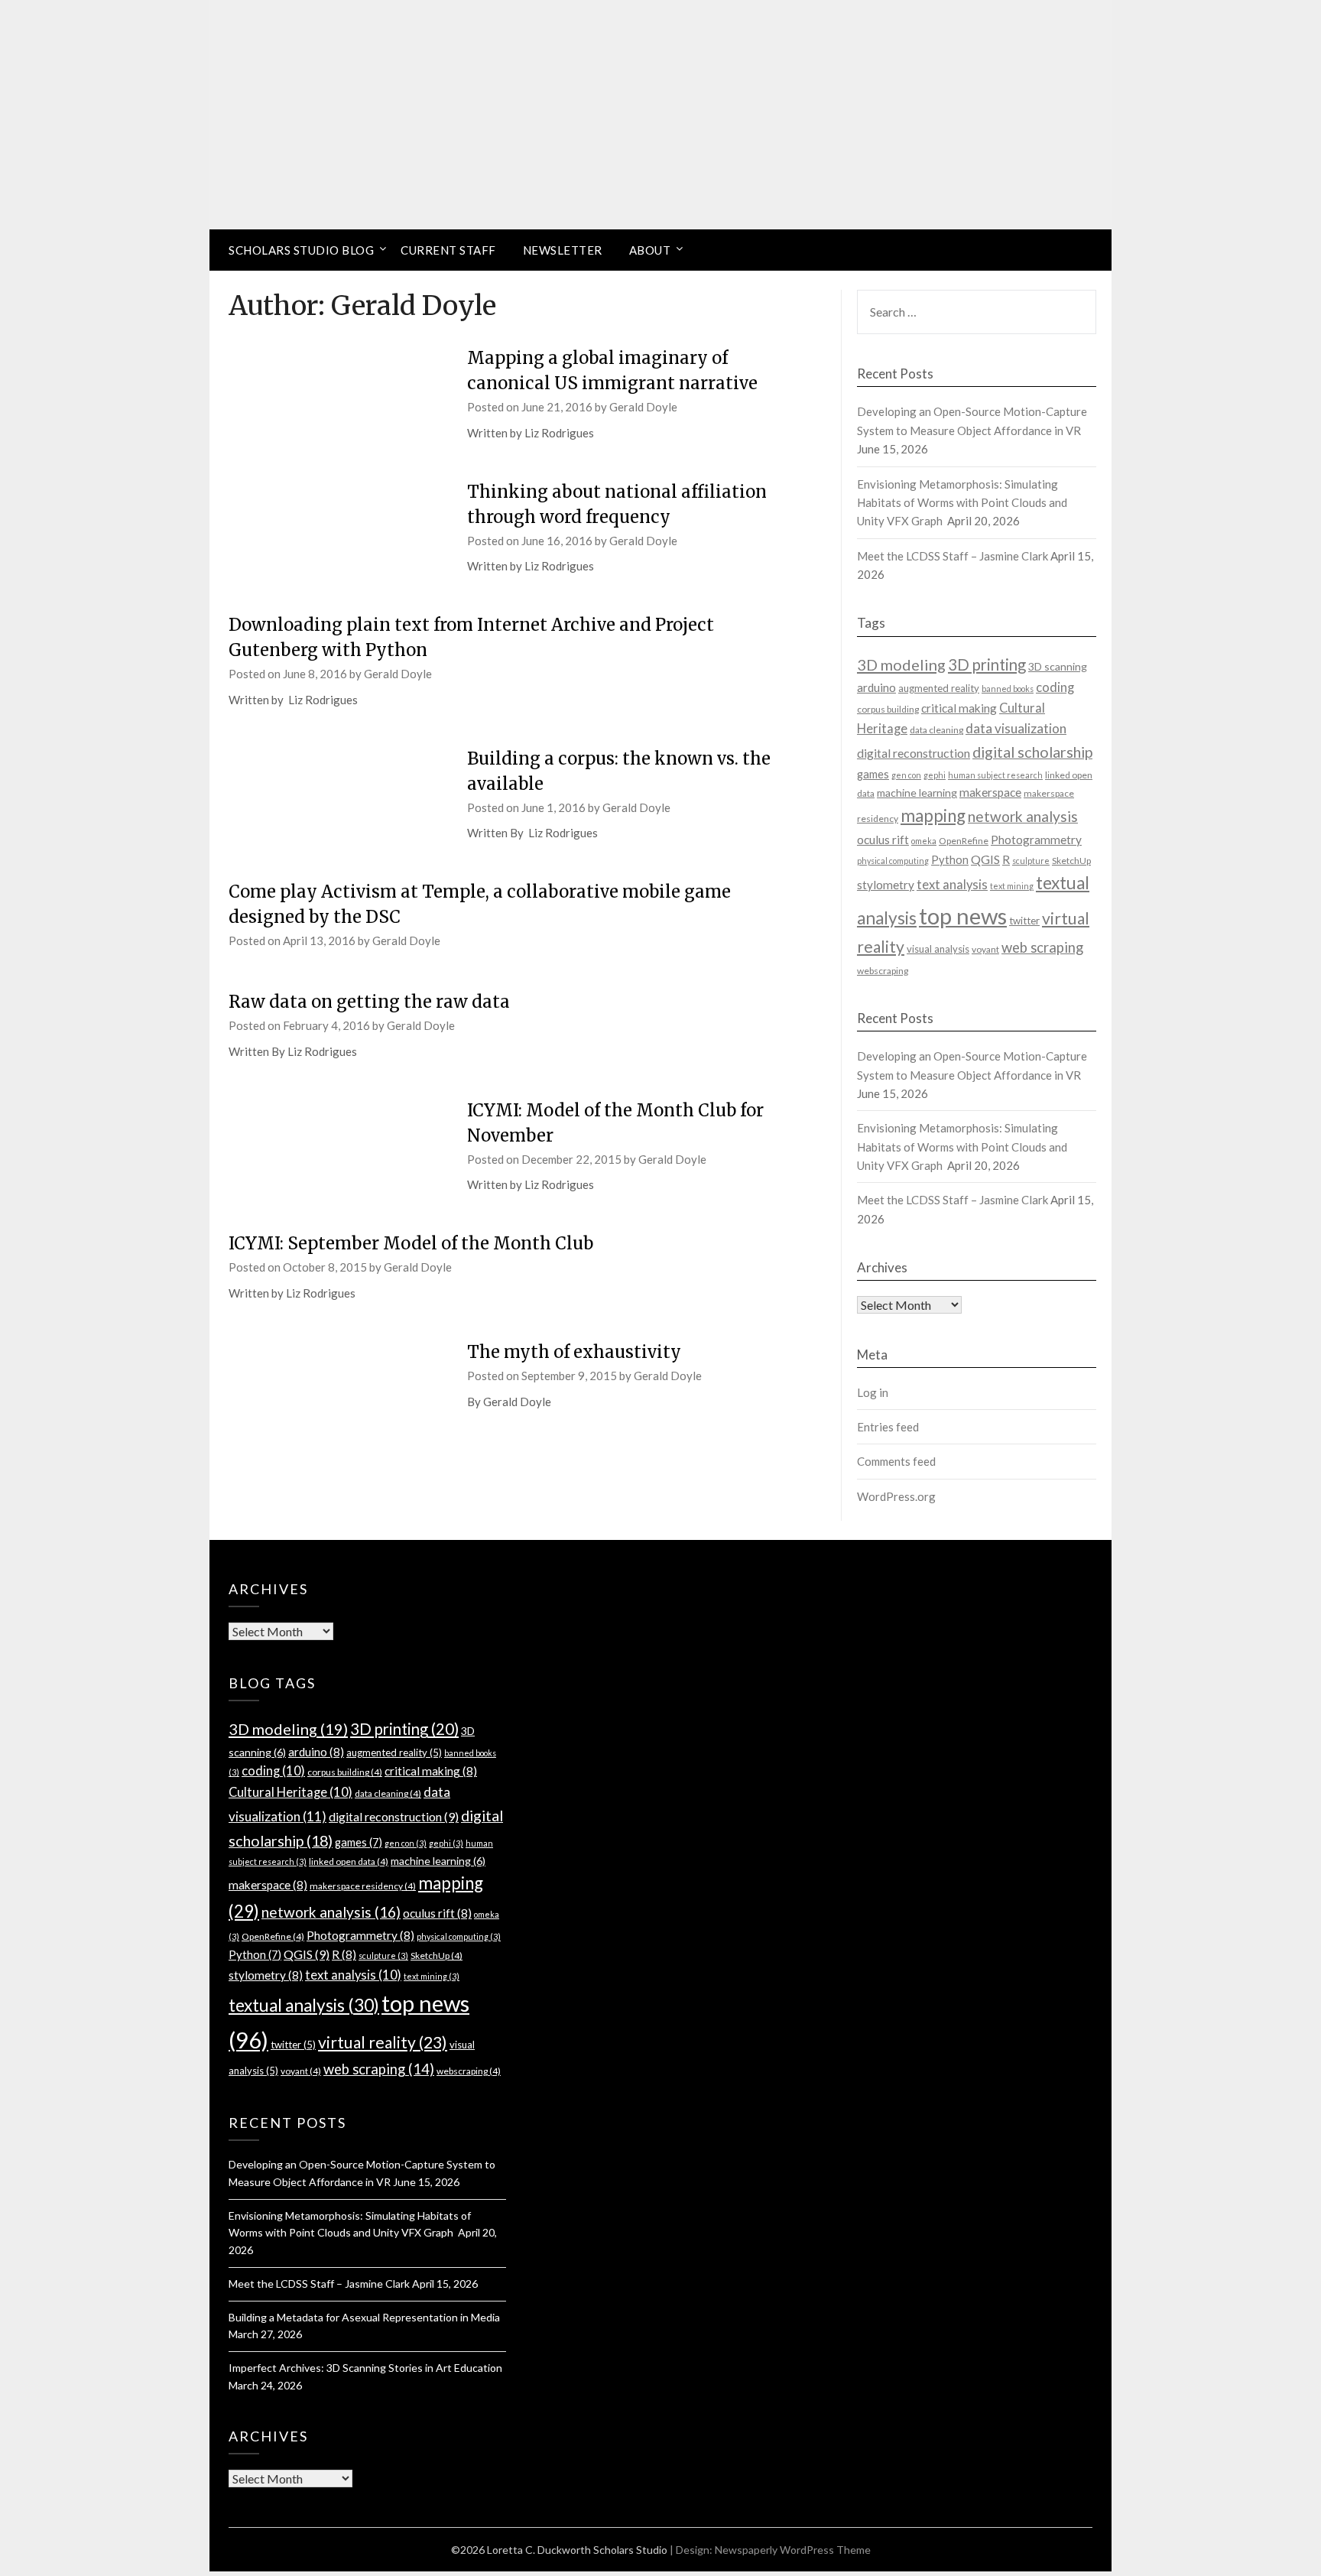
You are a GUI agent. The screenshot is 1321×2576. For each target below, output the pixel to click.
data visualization (1016, 728)
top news (963, 916)
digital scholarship (1032, 752)
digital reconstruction (914, 753)
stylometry (886, 885)
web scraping (1042, 947)
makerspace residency (363, 1886)
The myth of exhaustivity (574, 1352)
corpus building (888, 709)
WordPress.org (896, 1496)
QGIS (985, 859)
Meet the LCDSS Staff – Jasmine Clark (953, 556)
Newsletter (563, 250)
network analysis (1023, 816)
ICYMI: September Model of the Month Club (411, 1243)
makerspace (990, 792)
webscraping (883, 971)
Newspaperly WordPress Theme (793, 2550)
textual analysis (304, 2005)
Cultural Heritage (290, 1792)
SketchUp (1071, 861)
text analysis (952, 885)
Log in (873, 1392)
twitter (1024, 921)
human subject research (995, 775)
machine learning (917, 793)
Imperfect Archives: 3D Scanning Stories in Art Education (365, 2368)
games (873, 774)
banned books (1008, 689)
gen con (906, 775)
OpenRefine (964, 841)
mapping (933, 815)
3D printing (987, 664)
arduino (876, 687)
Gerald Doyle (643, 407)
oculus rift (883, 840)
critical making (959, 708)
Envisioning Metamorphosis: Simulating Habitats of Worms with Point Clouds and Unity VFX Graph (962, 503)
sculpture (1031, 861)
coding (1055, 687)
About (650, 250)
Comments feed (896, 1461)
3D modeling (901, 664)
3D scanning (1058, 666)
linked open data (349, 1861)
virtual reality (383, 2042)
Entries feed (888, 1427)
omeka (924, 841)
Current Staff (448, 250)
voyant (985, 949)
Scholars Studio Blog (301, 250)
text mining (1012, 886)
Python (950, 860)
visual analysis (938, 949)
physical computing (893, 861)
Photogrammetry (1036, 840)
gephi (935, 775)
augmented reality (939, 688)
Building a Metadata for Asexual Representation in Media (364, 2317)
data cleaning (936, 730)
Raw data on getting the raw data (369, 1002)
